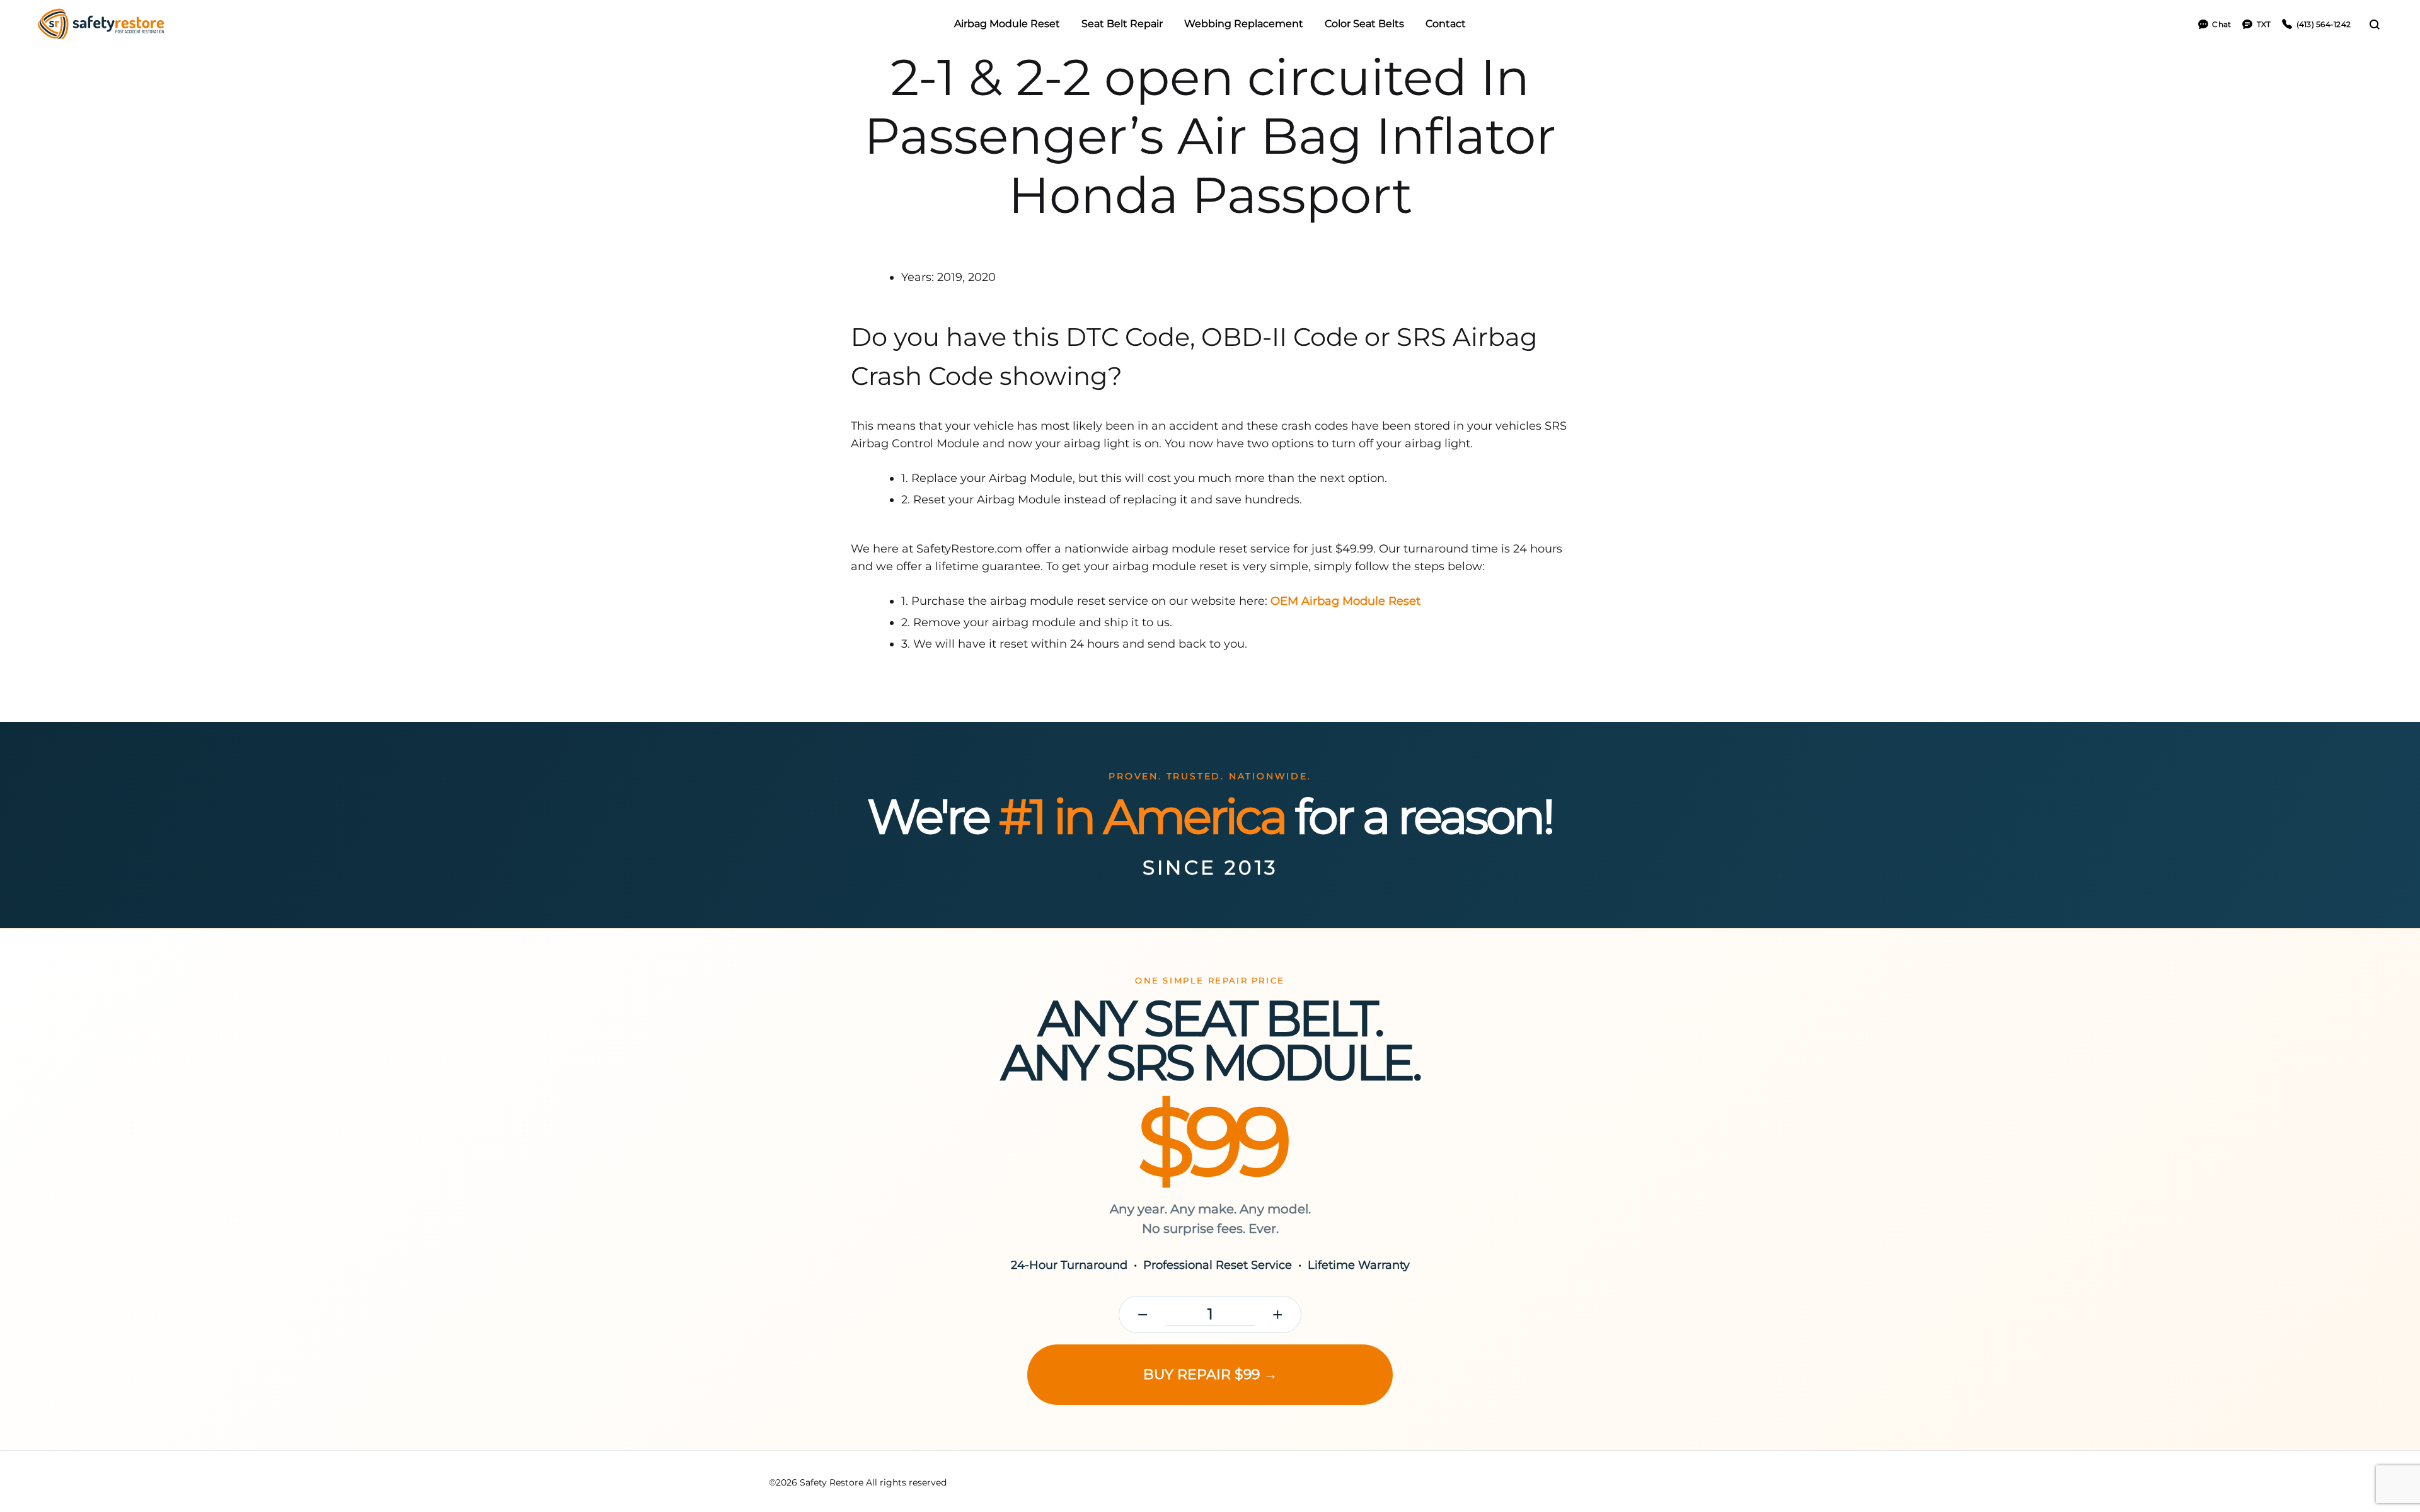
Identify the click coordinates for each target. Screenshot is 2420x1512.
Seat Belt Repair (1122, 24)
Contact (1446, 24)
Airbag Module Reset (1007, 24)
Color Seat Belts (1364, 24)
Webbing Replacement (1244, 24)
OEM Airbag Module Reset (1345, 601)
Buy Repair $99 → (1210, 1374)
